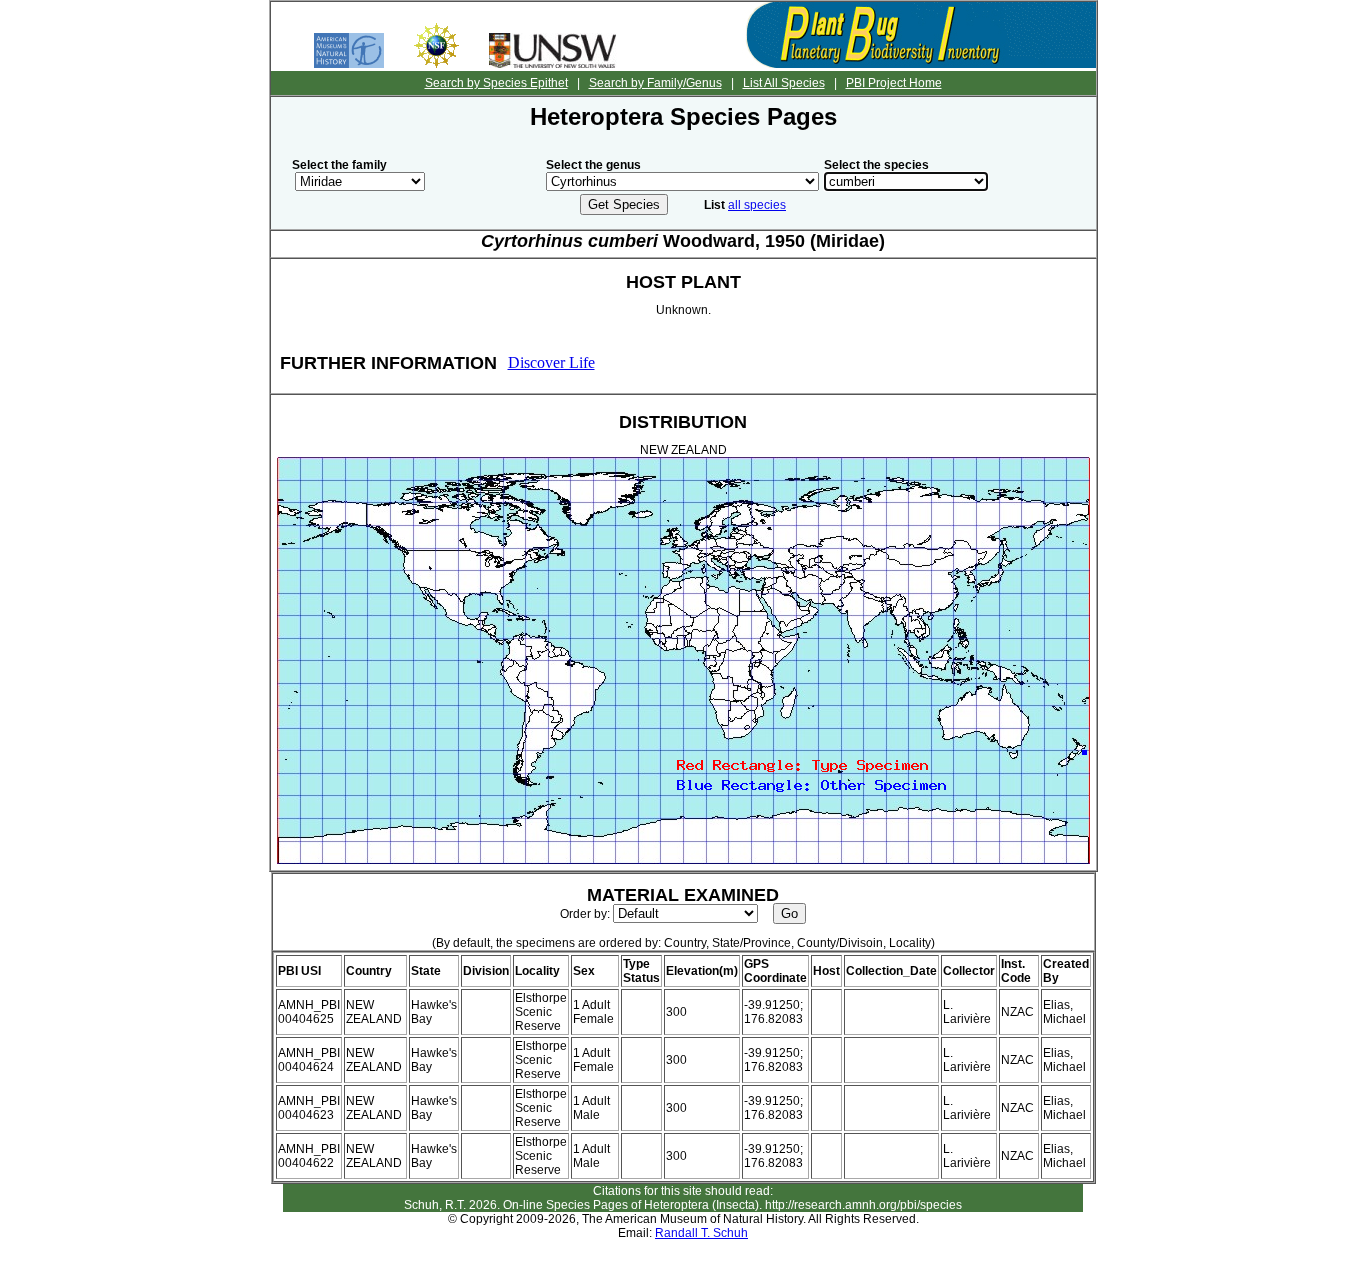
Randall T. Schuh (701, 1233)
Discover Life (551, 362)
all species (757, 205)
